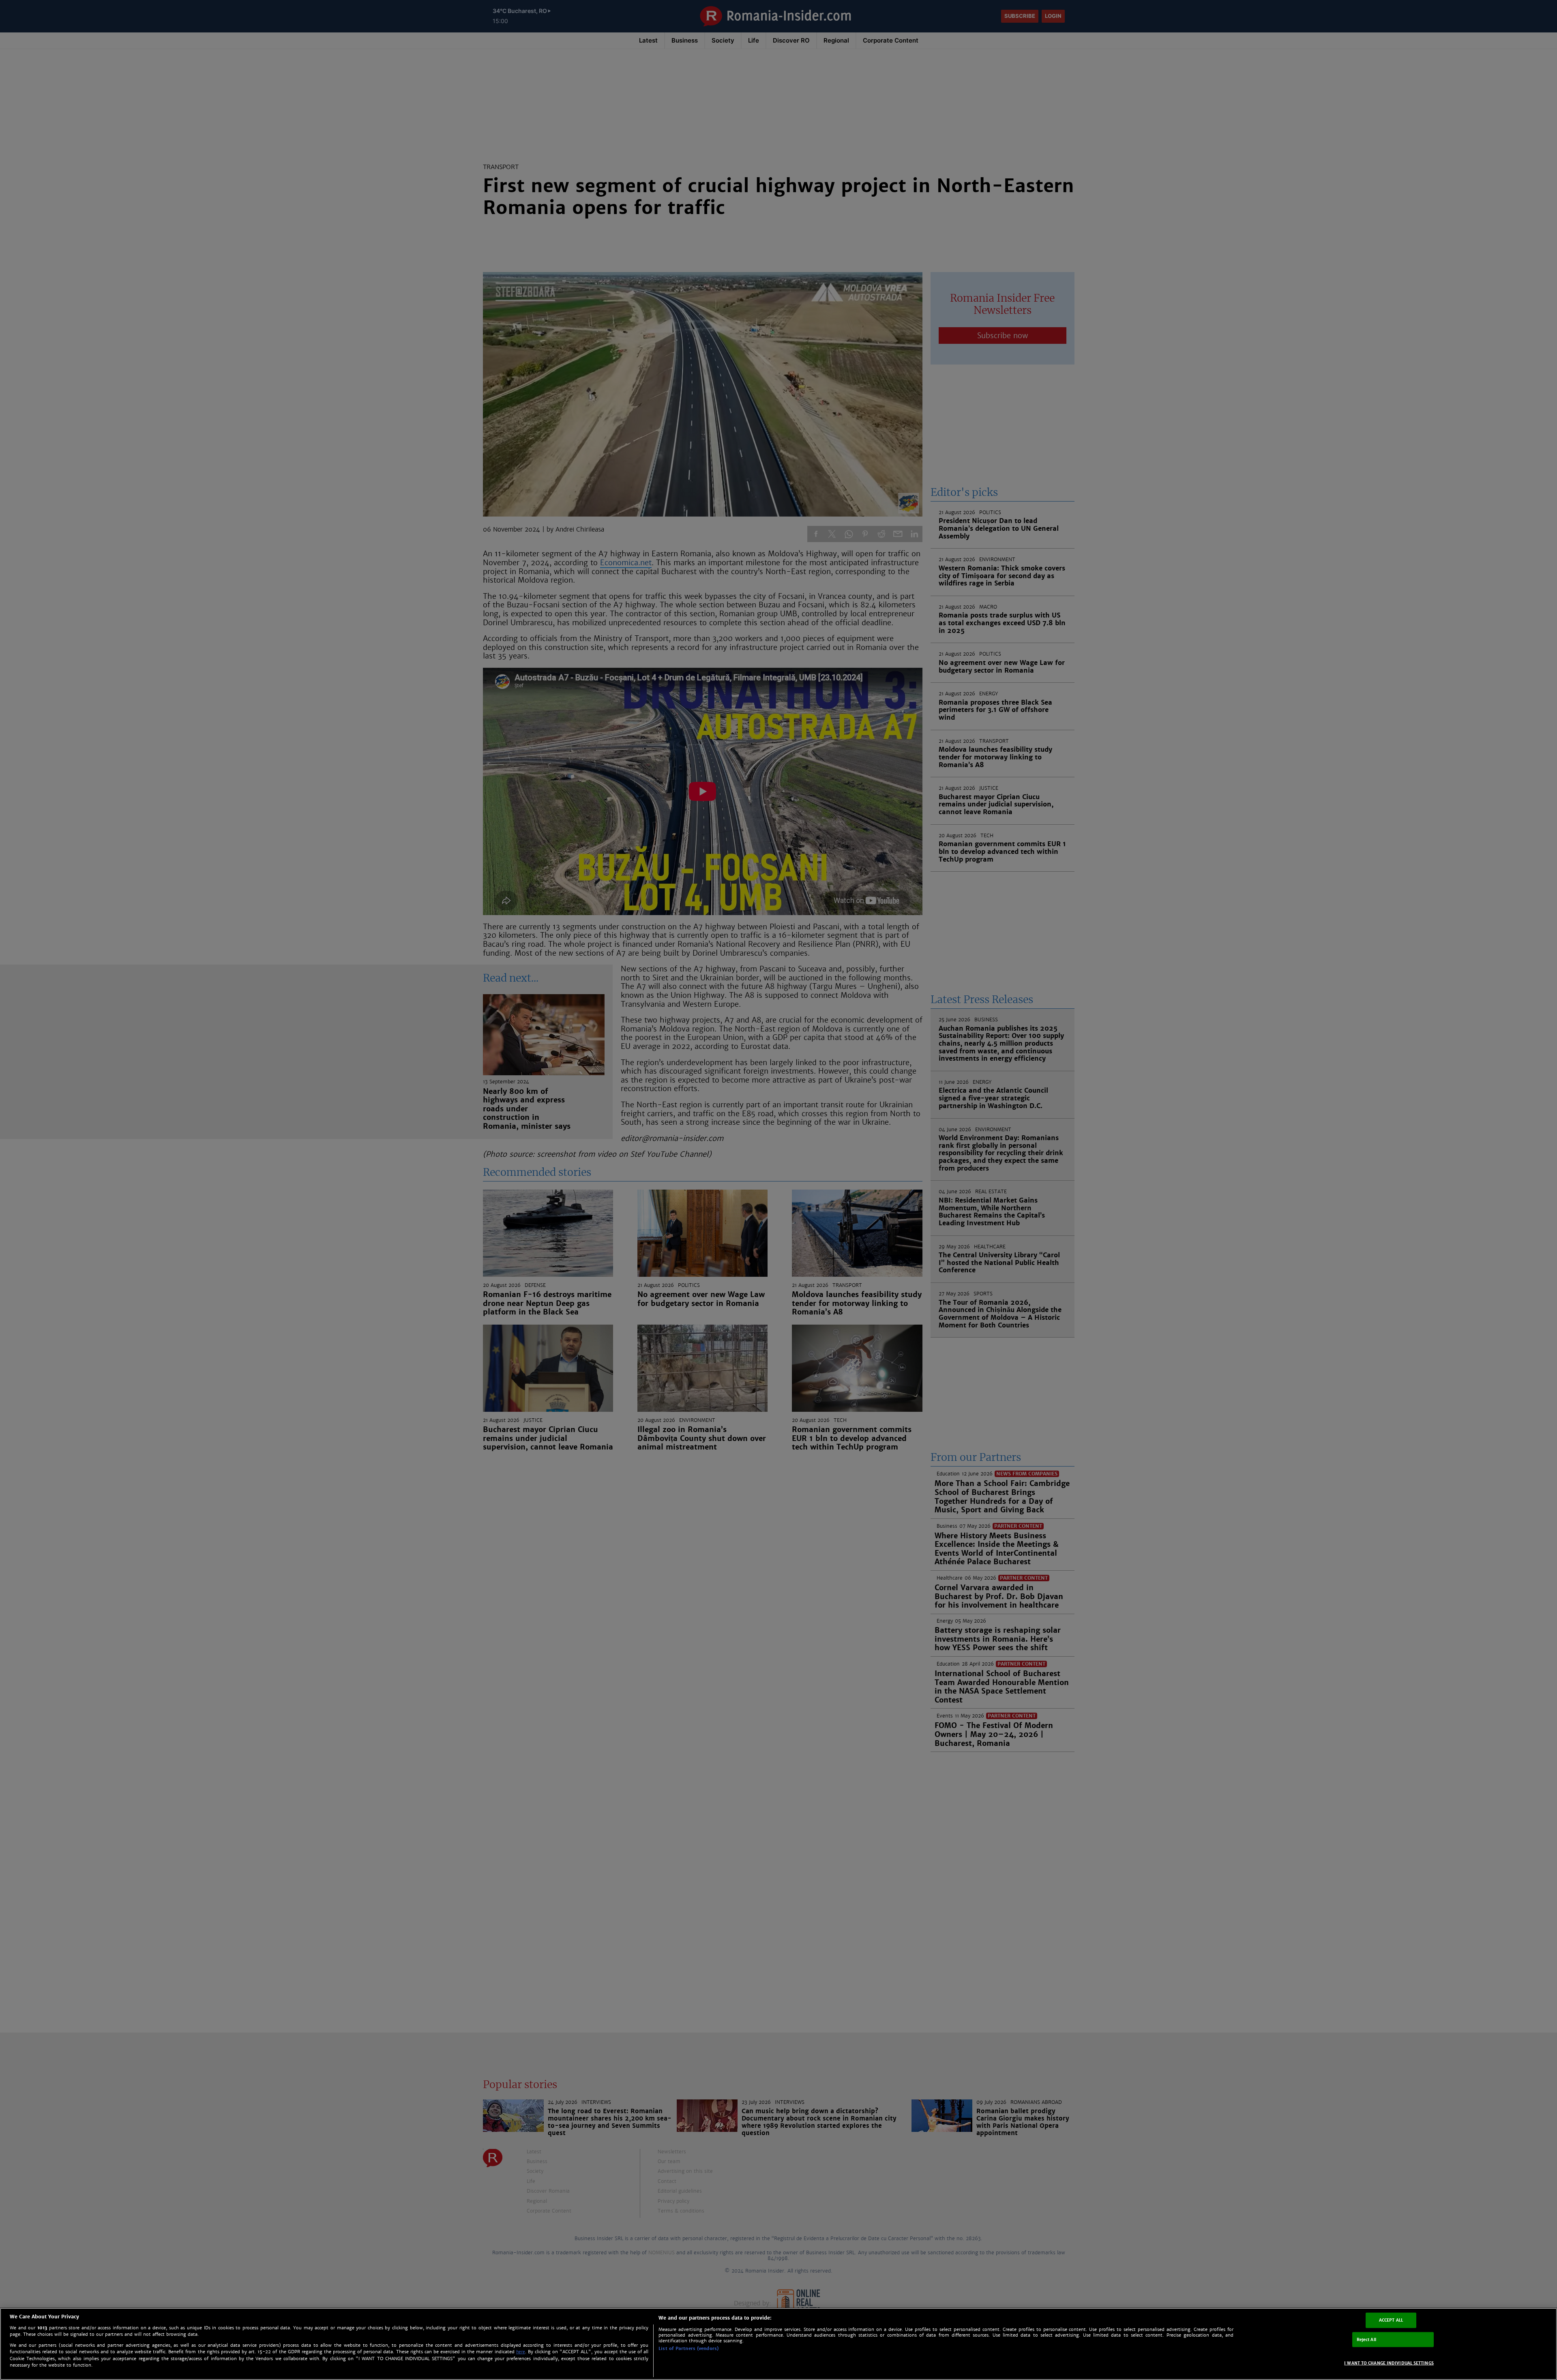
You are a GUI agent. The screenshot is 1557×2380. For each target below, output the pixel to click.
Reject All (1366, 2339)
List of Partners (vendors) (688, 2348)
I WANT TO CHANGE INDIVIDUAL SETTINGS (1389, 2363)
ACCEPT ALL (1391, 2320)
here (521, 2352)
